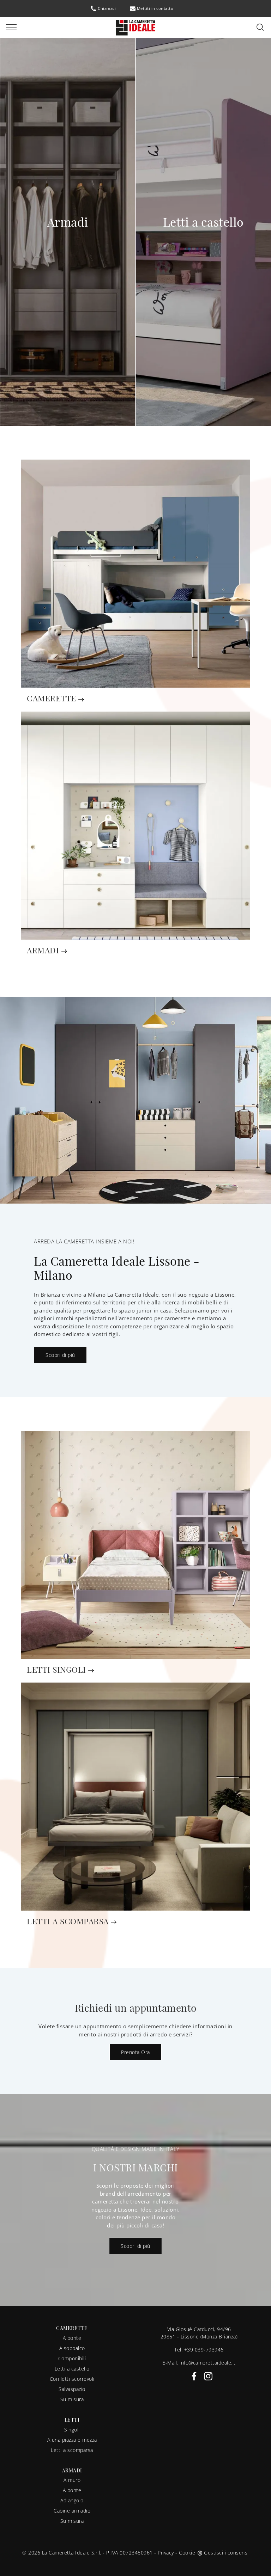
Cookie (187, 2553)
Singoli (72, 2430)
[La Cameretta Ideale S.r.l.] (135, 27)
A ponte (72, 2338)
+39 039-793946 (204, 2350)
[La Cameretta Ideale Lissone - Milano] (135, 1100)
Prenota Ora (135, 2052)
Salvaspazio (72, 2389)
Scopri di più (60, 1355)
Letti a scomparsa (72, 2450)
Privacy (166, 2553)
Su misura (72, 2399)
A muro (72, 2480)
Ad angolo (72, 2500)
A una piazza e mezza (72, 2440)
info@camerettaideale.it (208, 2363)
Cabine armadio (72, 2511)
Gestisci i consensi (226, 2553)
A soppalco (72, 2348)
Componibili (72, 2358)
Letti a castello (72, 2369)
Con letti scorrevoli (72, 2379)
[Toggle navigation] (11, 27)
